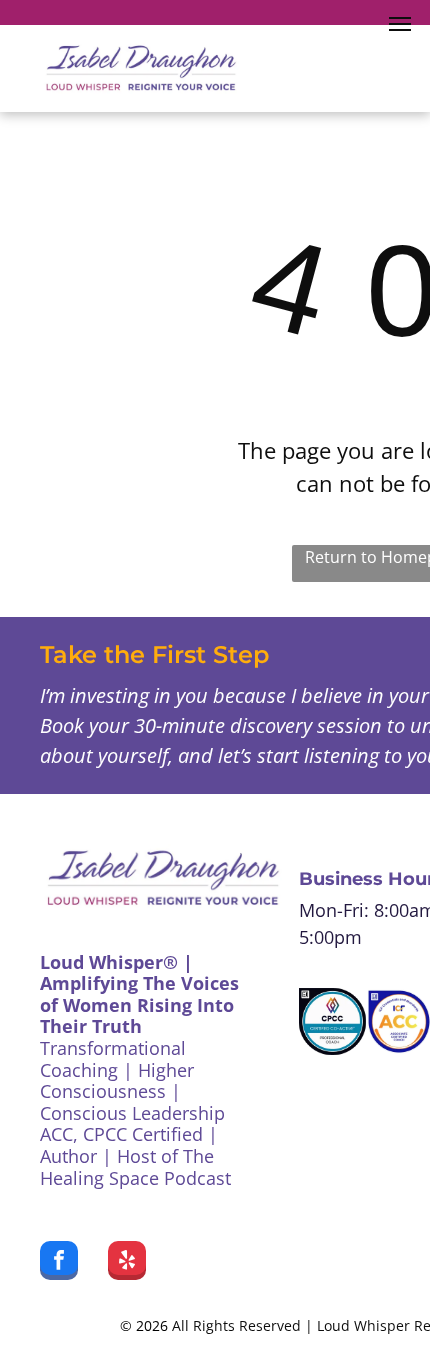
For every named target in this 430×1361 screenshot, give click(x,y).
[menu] (400, 24)
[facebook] (59, 1263)
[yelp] (127, 1263)
